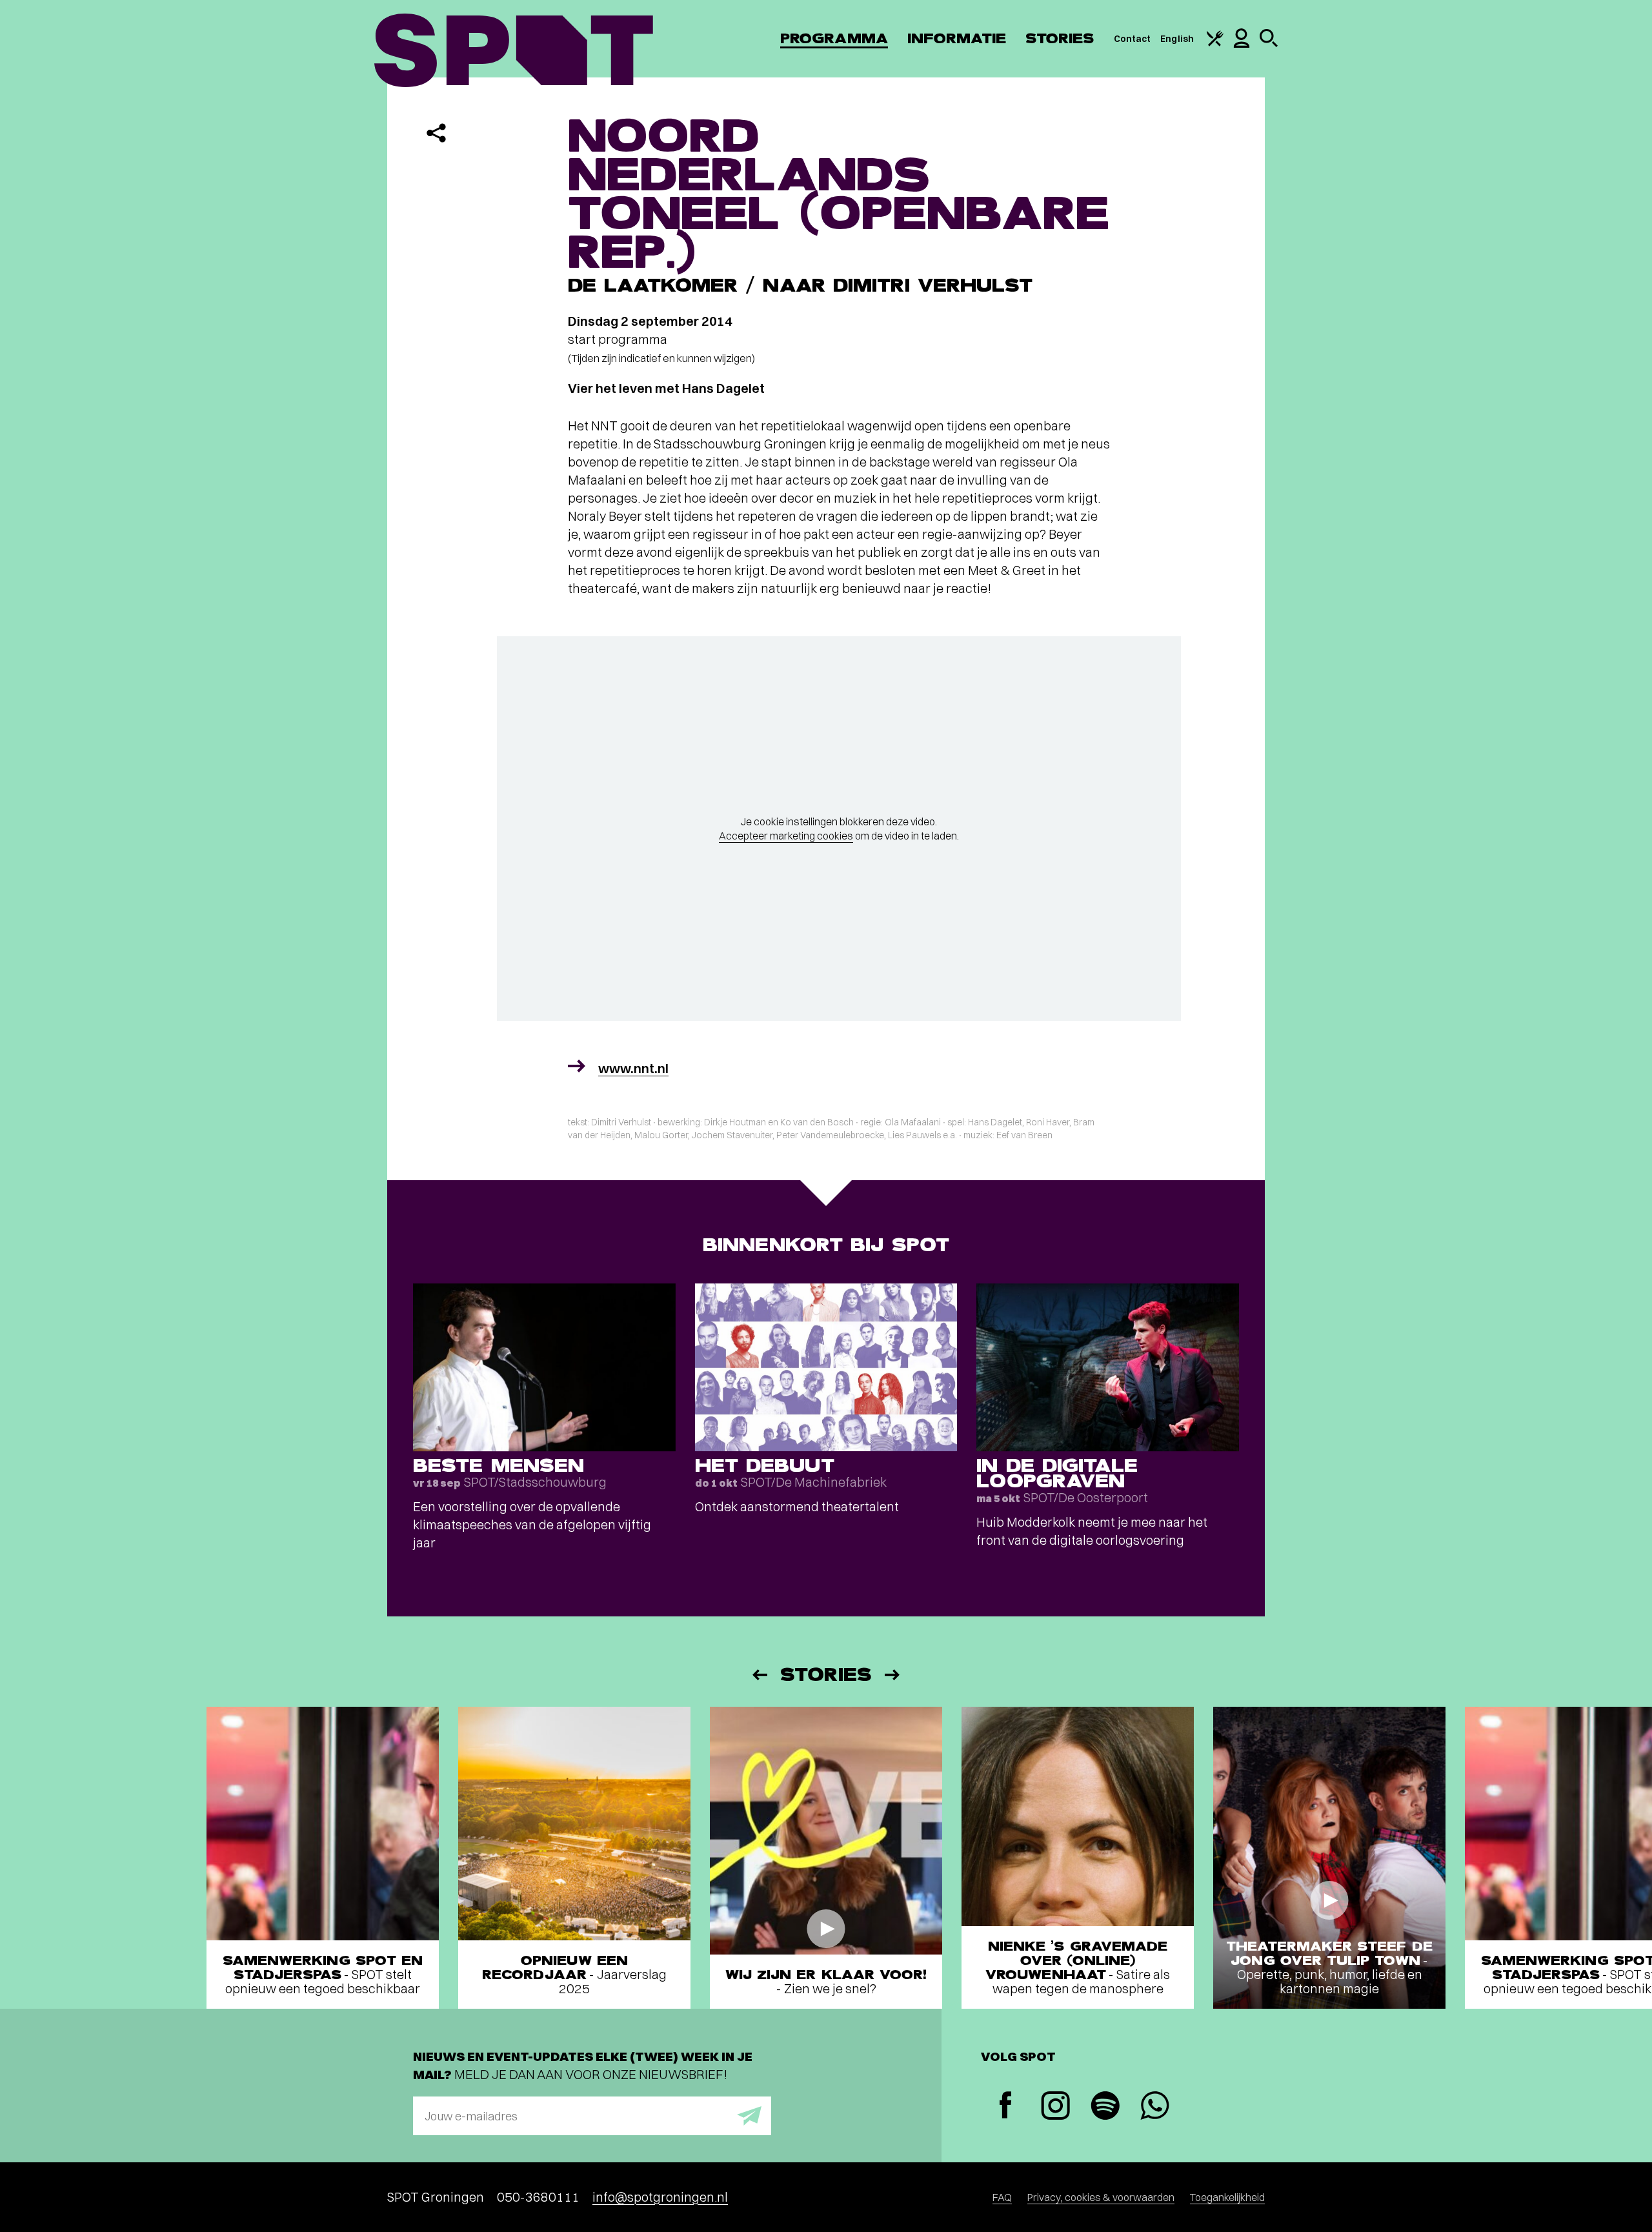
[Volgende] (893, 1675)
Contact (1133, 39)
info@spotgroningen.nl (660, 2197)
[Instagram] (1055, 2107)
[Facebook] (1006, 2106)
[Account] (1242, 45)
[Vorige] (759, 1675)
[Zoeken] (1269, 44)
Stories (1060, 38)
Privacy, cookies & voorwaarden (1101, 2197)
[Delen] (436, 133)
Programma (834, 38)
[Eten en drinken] (1215, 43)
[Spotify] (1105, 2107)
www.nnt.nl (633, 1068)
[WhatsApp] (1155, 2107)
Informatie (957, 38)
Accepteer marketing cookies (786, 836)
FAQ (1002, 2197)
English (1177, 39)
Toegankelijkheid (1227, 2197)
